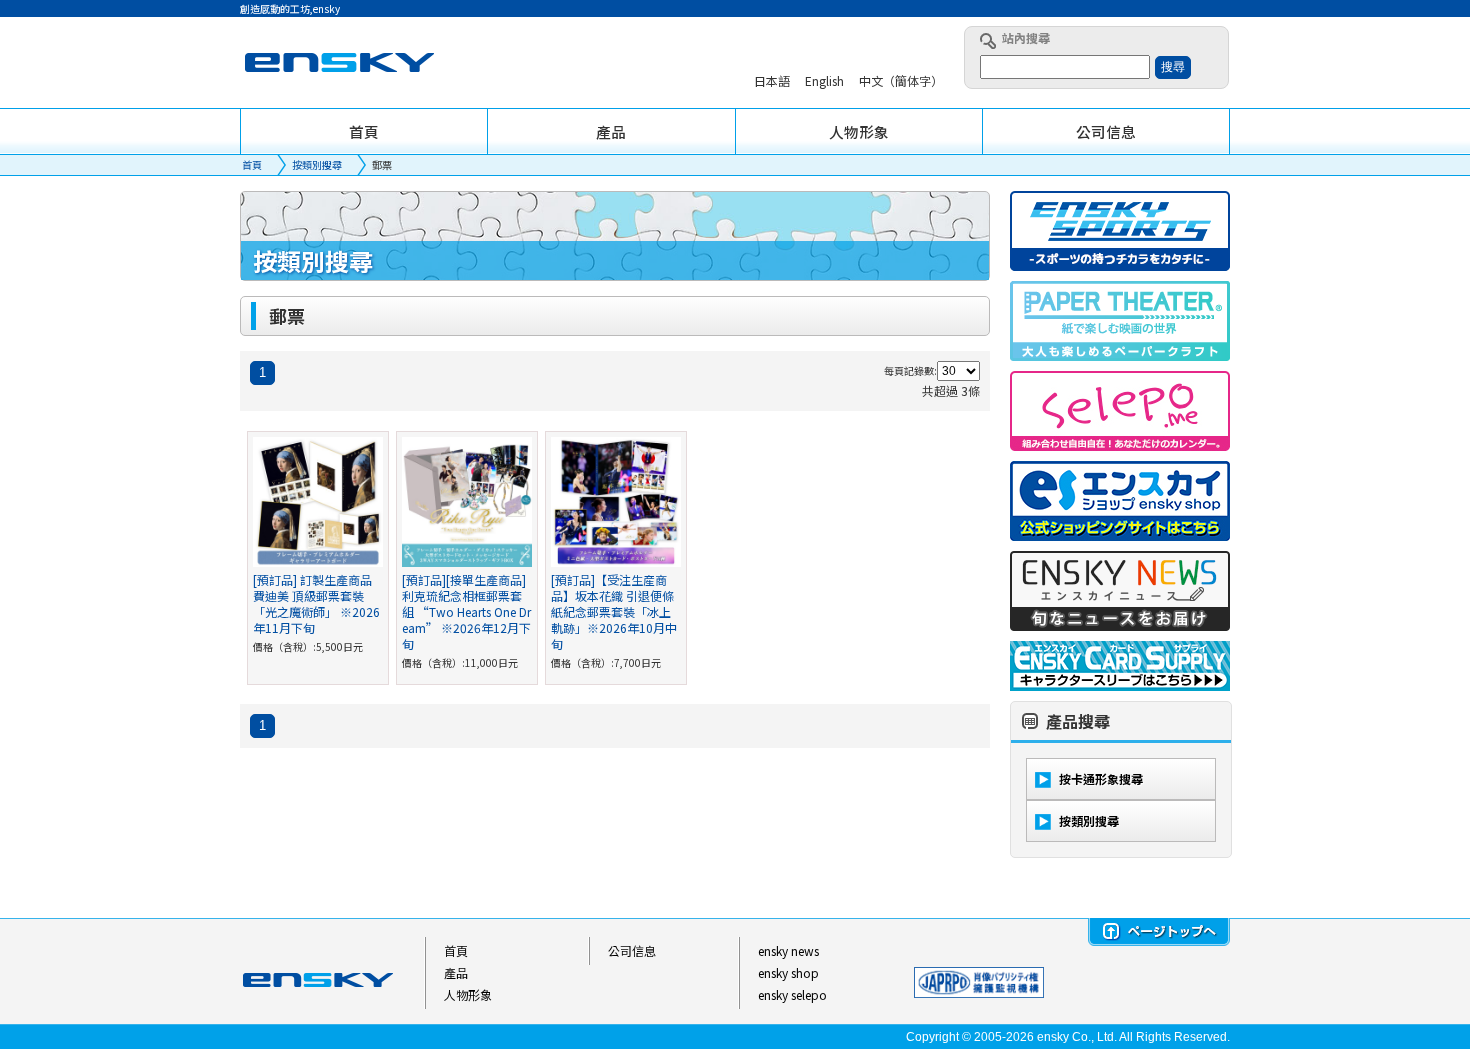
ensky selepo (792, 994)
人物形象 (468, 994)
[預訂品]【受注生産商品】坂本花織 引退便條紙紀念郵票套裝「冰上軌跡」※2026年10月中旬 (614, 611)
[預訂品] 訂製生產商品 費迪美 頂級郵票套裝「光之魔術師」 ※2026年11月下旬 (316, 603)
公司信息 (632, 950)
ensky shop (788, 972)
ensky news (788, 950)
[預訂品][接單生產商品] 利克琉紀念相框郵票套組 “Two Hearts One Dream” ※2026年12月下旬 (466, 611)
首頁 (252, 164)
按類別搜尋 (317, 164)
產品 (456, 972)
